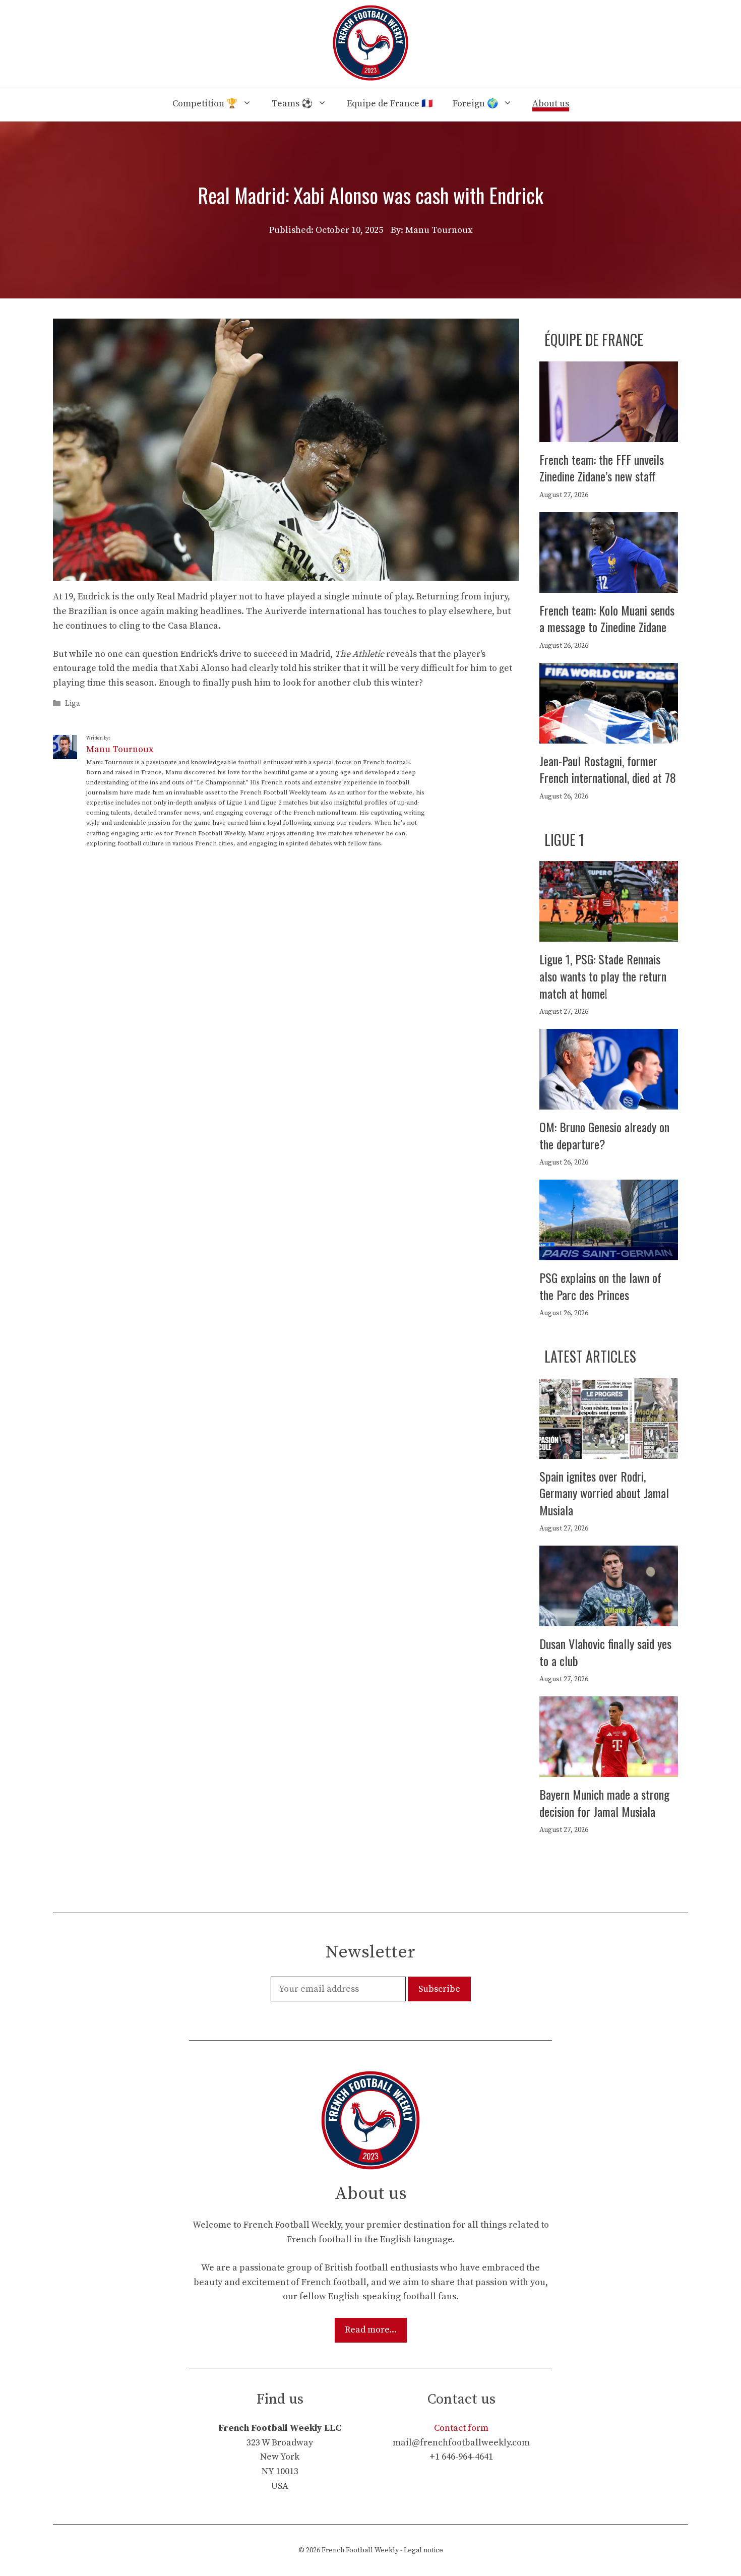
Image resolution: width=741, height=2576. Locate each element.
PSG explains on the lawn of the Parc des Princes (600, 1286)
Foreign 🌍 (475, 104)
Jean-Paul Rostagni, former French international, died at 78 (608, 769)
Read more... (371, 2330)
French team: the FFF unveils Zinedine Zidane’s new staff (602, 468)
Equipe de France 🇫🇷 (390, 104)
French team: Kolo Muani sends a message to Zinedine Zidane (607, 619)
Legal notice (423, 2550)
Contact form (461, 2428)
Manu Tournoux (120, 749)
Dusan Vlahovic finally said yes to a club (605, 1652)
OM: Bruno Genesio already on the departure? (604, 1135)
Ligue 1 (564, 840)
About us (551, 104)
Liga (73, 703)
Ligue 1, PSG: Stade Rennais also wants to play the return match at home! (603, 976)
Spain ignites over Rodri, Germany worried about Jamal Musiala (604, 1493)
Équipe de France (594, 340)
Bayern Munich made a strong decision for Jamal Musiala (604, 1803)
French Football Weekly (360, 2550)
